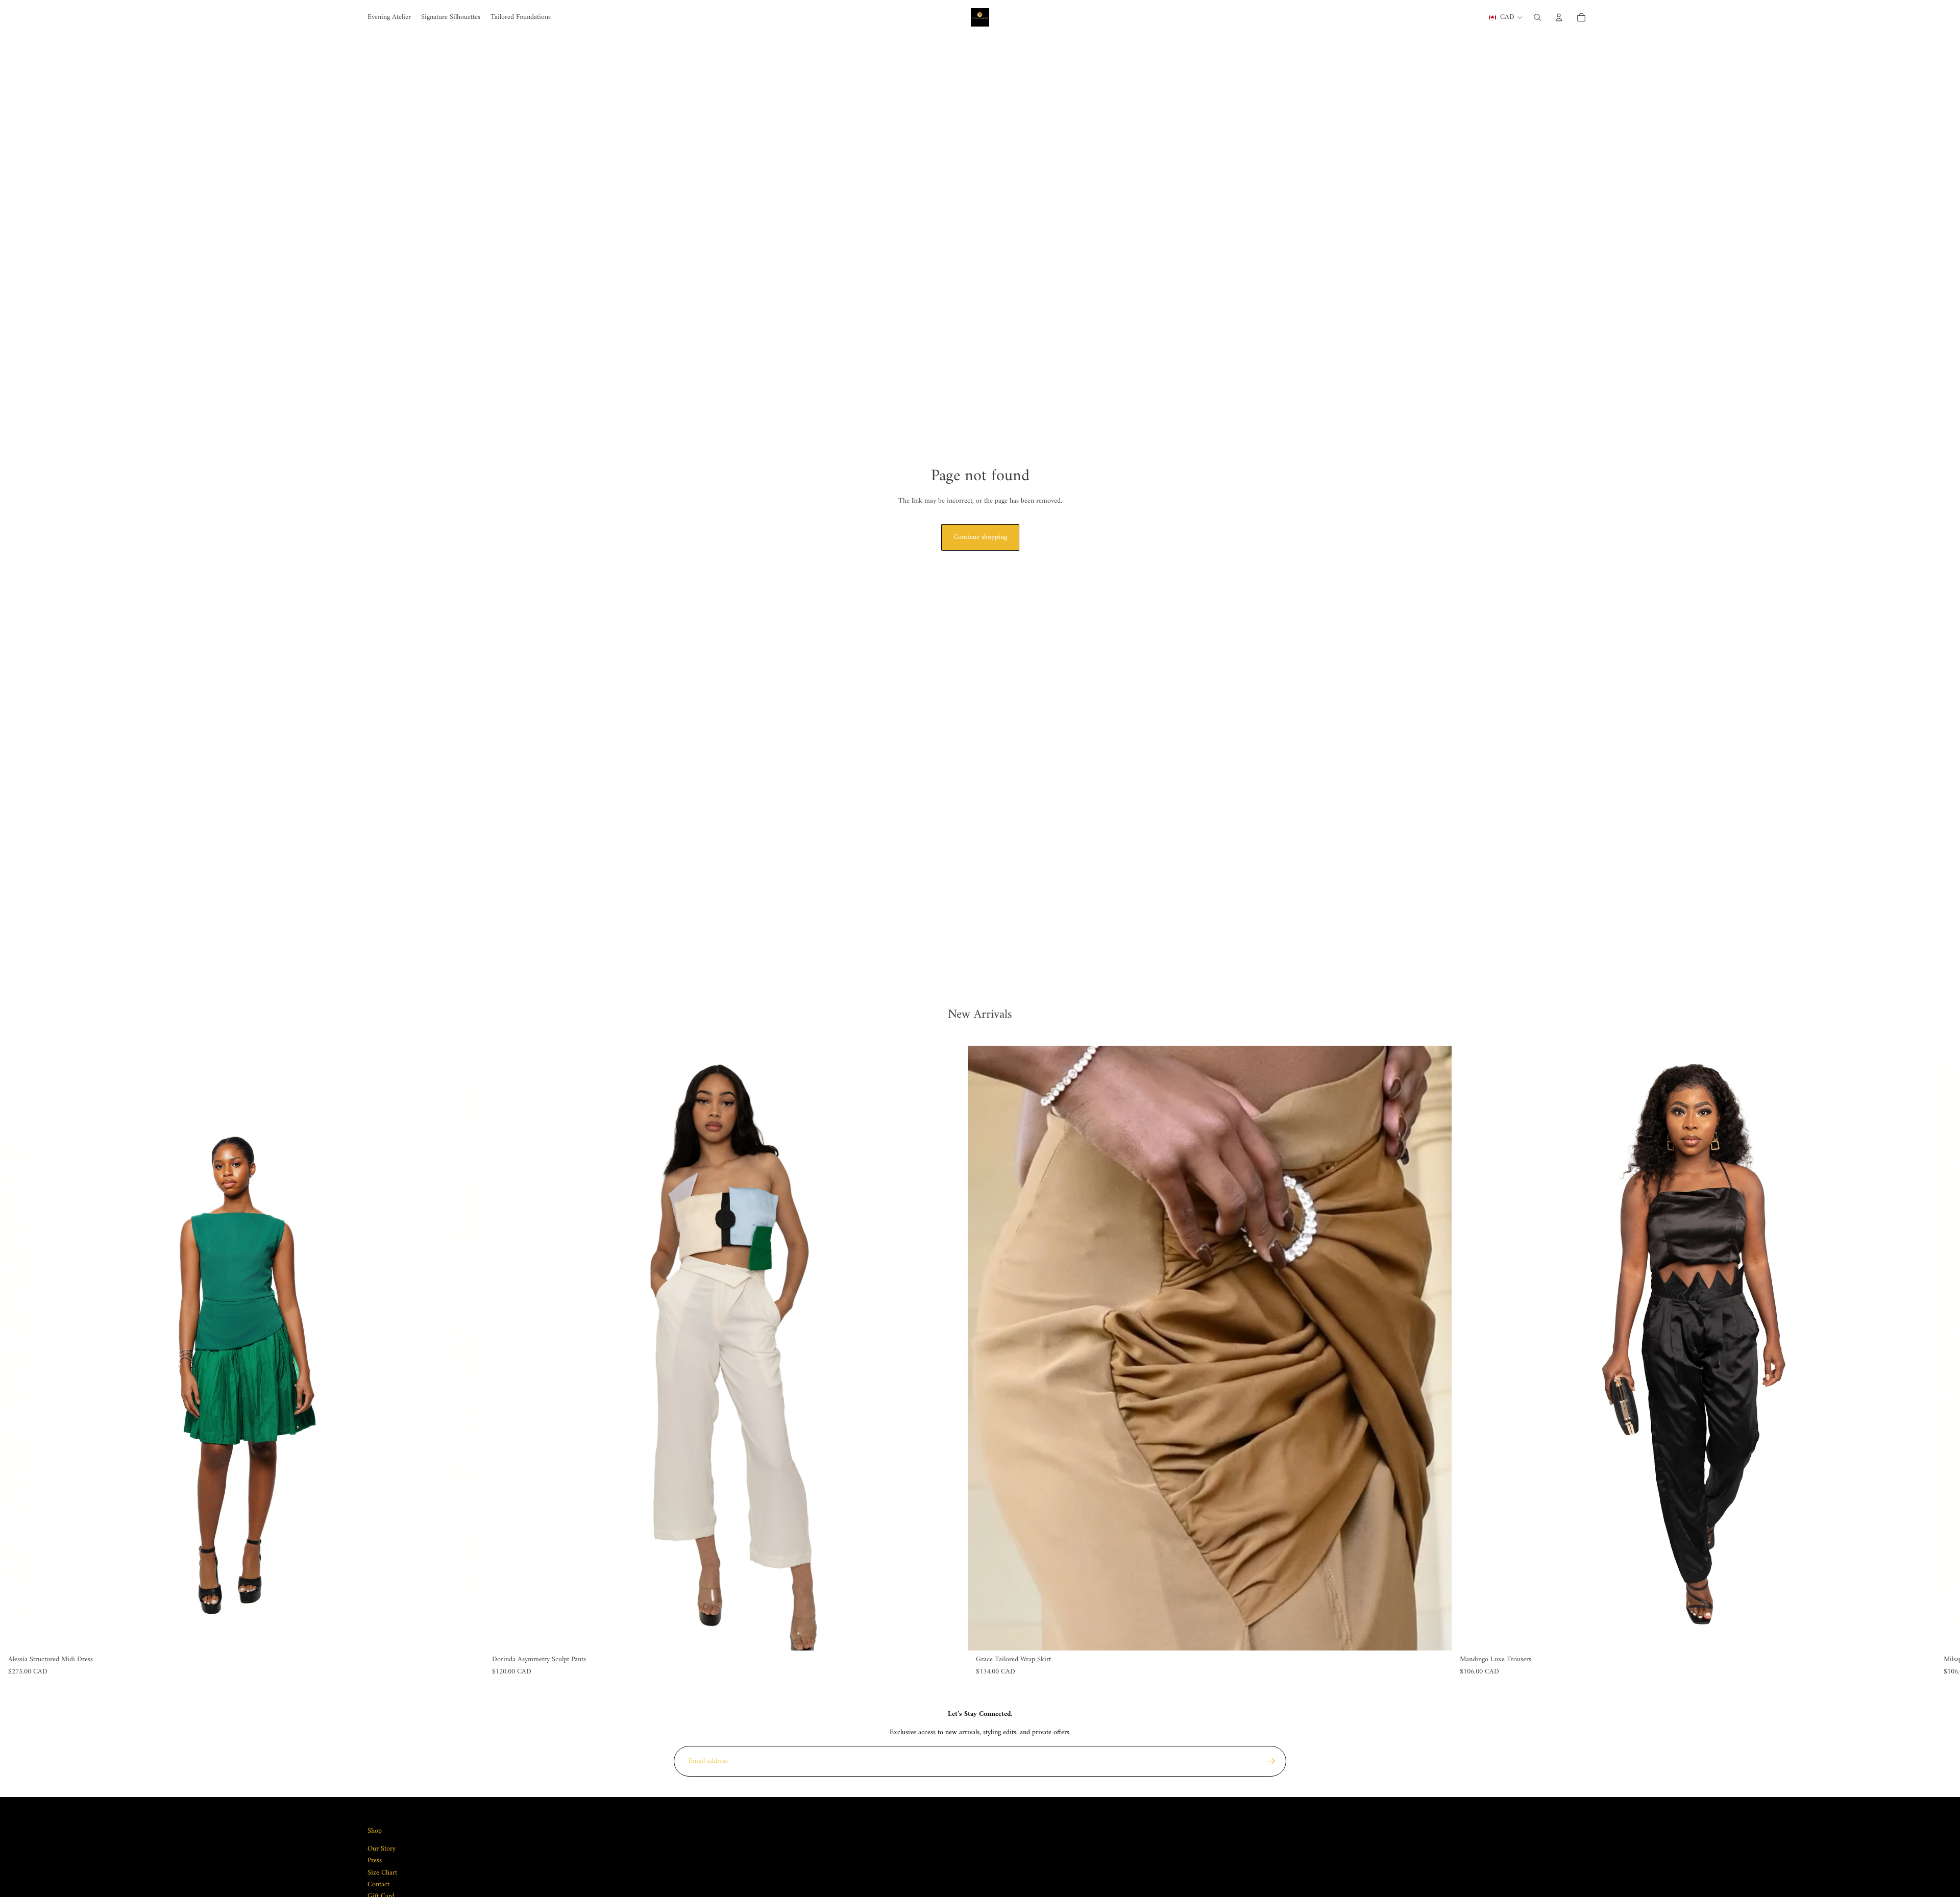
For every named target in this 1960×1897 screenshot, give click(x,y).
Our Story (382, 1848)
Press (375, 1861)
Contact (378, 1884)
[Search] (1537, 17)
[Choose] (468, 1635)
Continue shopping (980, 537)
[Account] (1559, 17)
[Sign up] (1271, 1761)
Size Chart (382, 1872)
